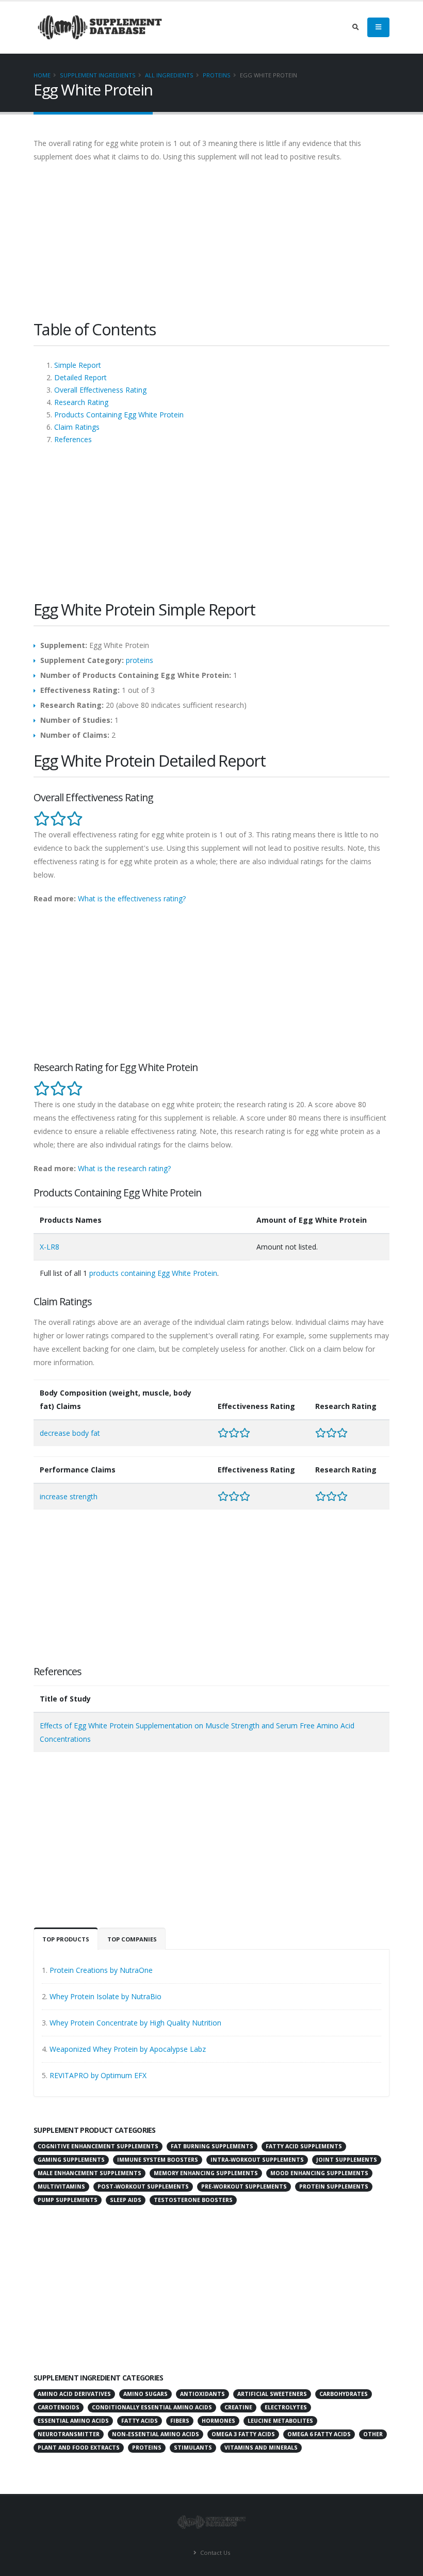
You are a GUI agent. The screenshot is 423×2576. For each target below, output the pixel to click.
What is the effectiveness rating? (132, 898)
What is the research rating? (124, 1168)
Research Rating (81, 402)
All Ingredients (169, 75)
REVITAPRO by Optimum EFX (98, 2075)
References (73, 439)
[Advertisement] (211, 246)
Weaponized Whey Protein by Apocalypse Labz (128, 2049)
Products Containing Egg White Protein (119, 415)
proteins (217, 75)
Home (42, 75)
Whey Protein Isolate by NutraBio (105, 1996)
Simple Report (78, 365)
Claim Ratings (77, 427)
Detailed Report (80, 377)
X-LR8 (50, 1247)
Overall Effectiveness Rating (100, 390)
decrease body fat (70, 1433)
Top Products (66, 1939)
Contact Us (214, 2553)
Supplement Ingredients (98, 75)
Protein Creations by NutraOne (101, 1970)
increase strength (69, 1496)
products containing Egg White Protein (153, 1273)
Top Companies (132, 1939)
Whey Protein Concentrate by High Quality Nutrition (135, 2023)
